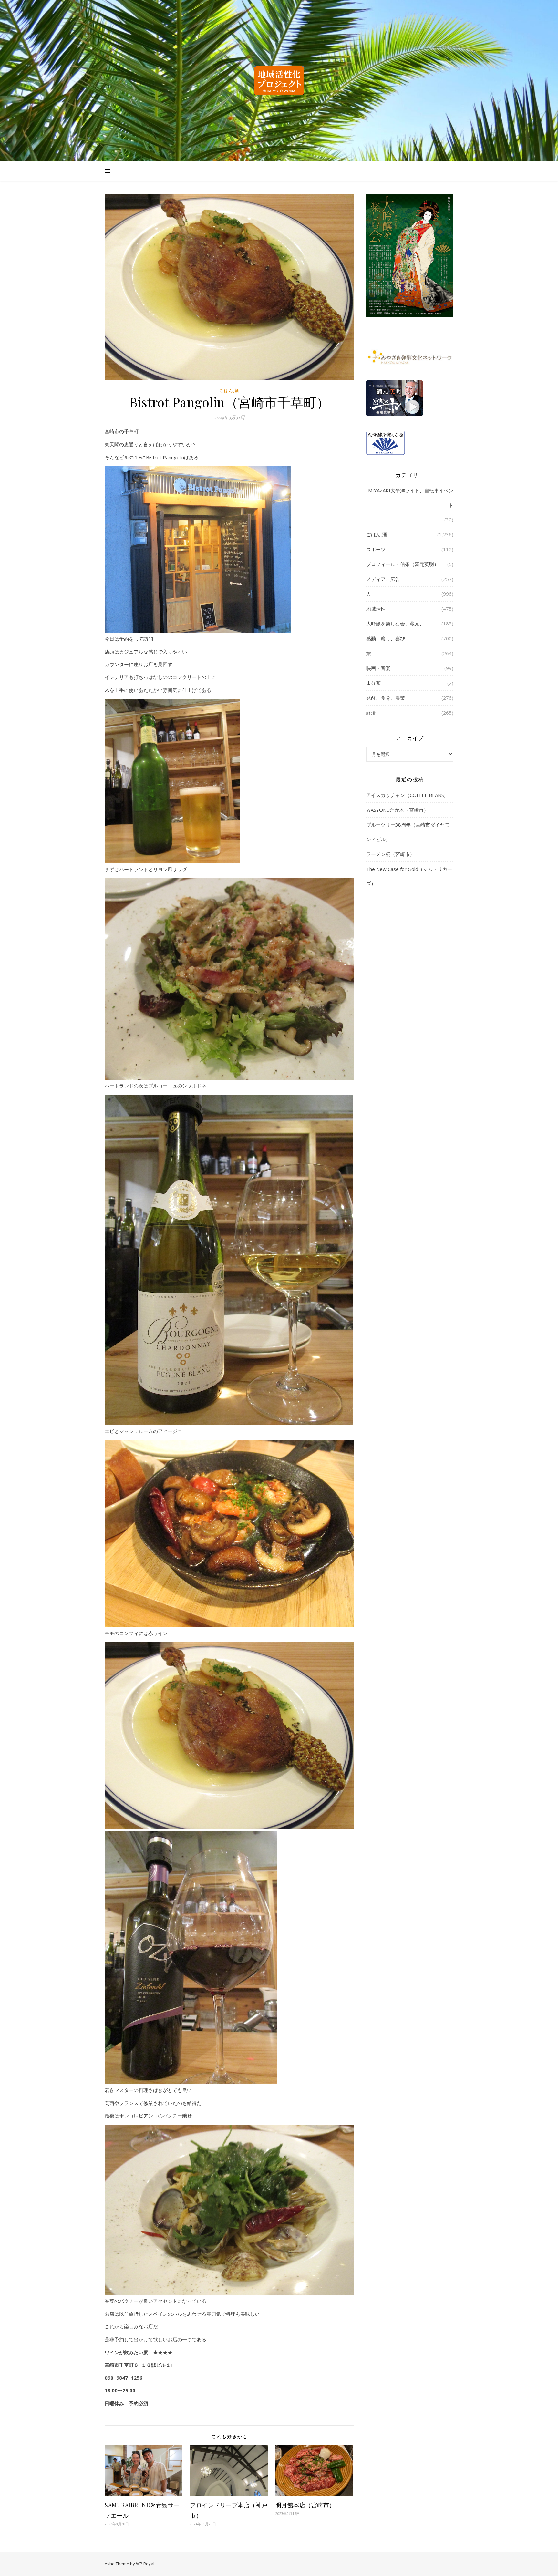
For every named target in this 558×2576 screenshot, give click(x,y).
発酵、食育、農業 (386, 698)
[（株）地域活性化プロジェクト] (279, 81)
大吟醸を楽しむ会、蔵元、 (395, 623)
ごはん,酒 (229, 391)
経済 (371, 713)
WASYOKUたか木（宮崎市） (397, 810)
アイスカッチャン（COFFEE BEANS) (406, 795)
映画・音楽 (378, 668)
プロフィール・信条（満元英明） (403, 564)
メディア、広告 (383, 579)
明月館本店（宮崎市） (305, 2505)
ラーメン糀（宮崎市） (390, 854)
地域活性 (376, 609)
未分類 (373, 683)
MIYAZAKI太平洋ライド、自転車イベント (411, 498)
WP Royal (145, 2564)
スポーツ (376, 549)
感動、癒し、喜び (386, 638)
